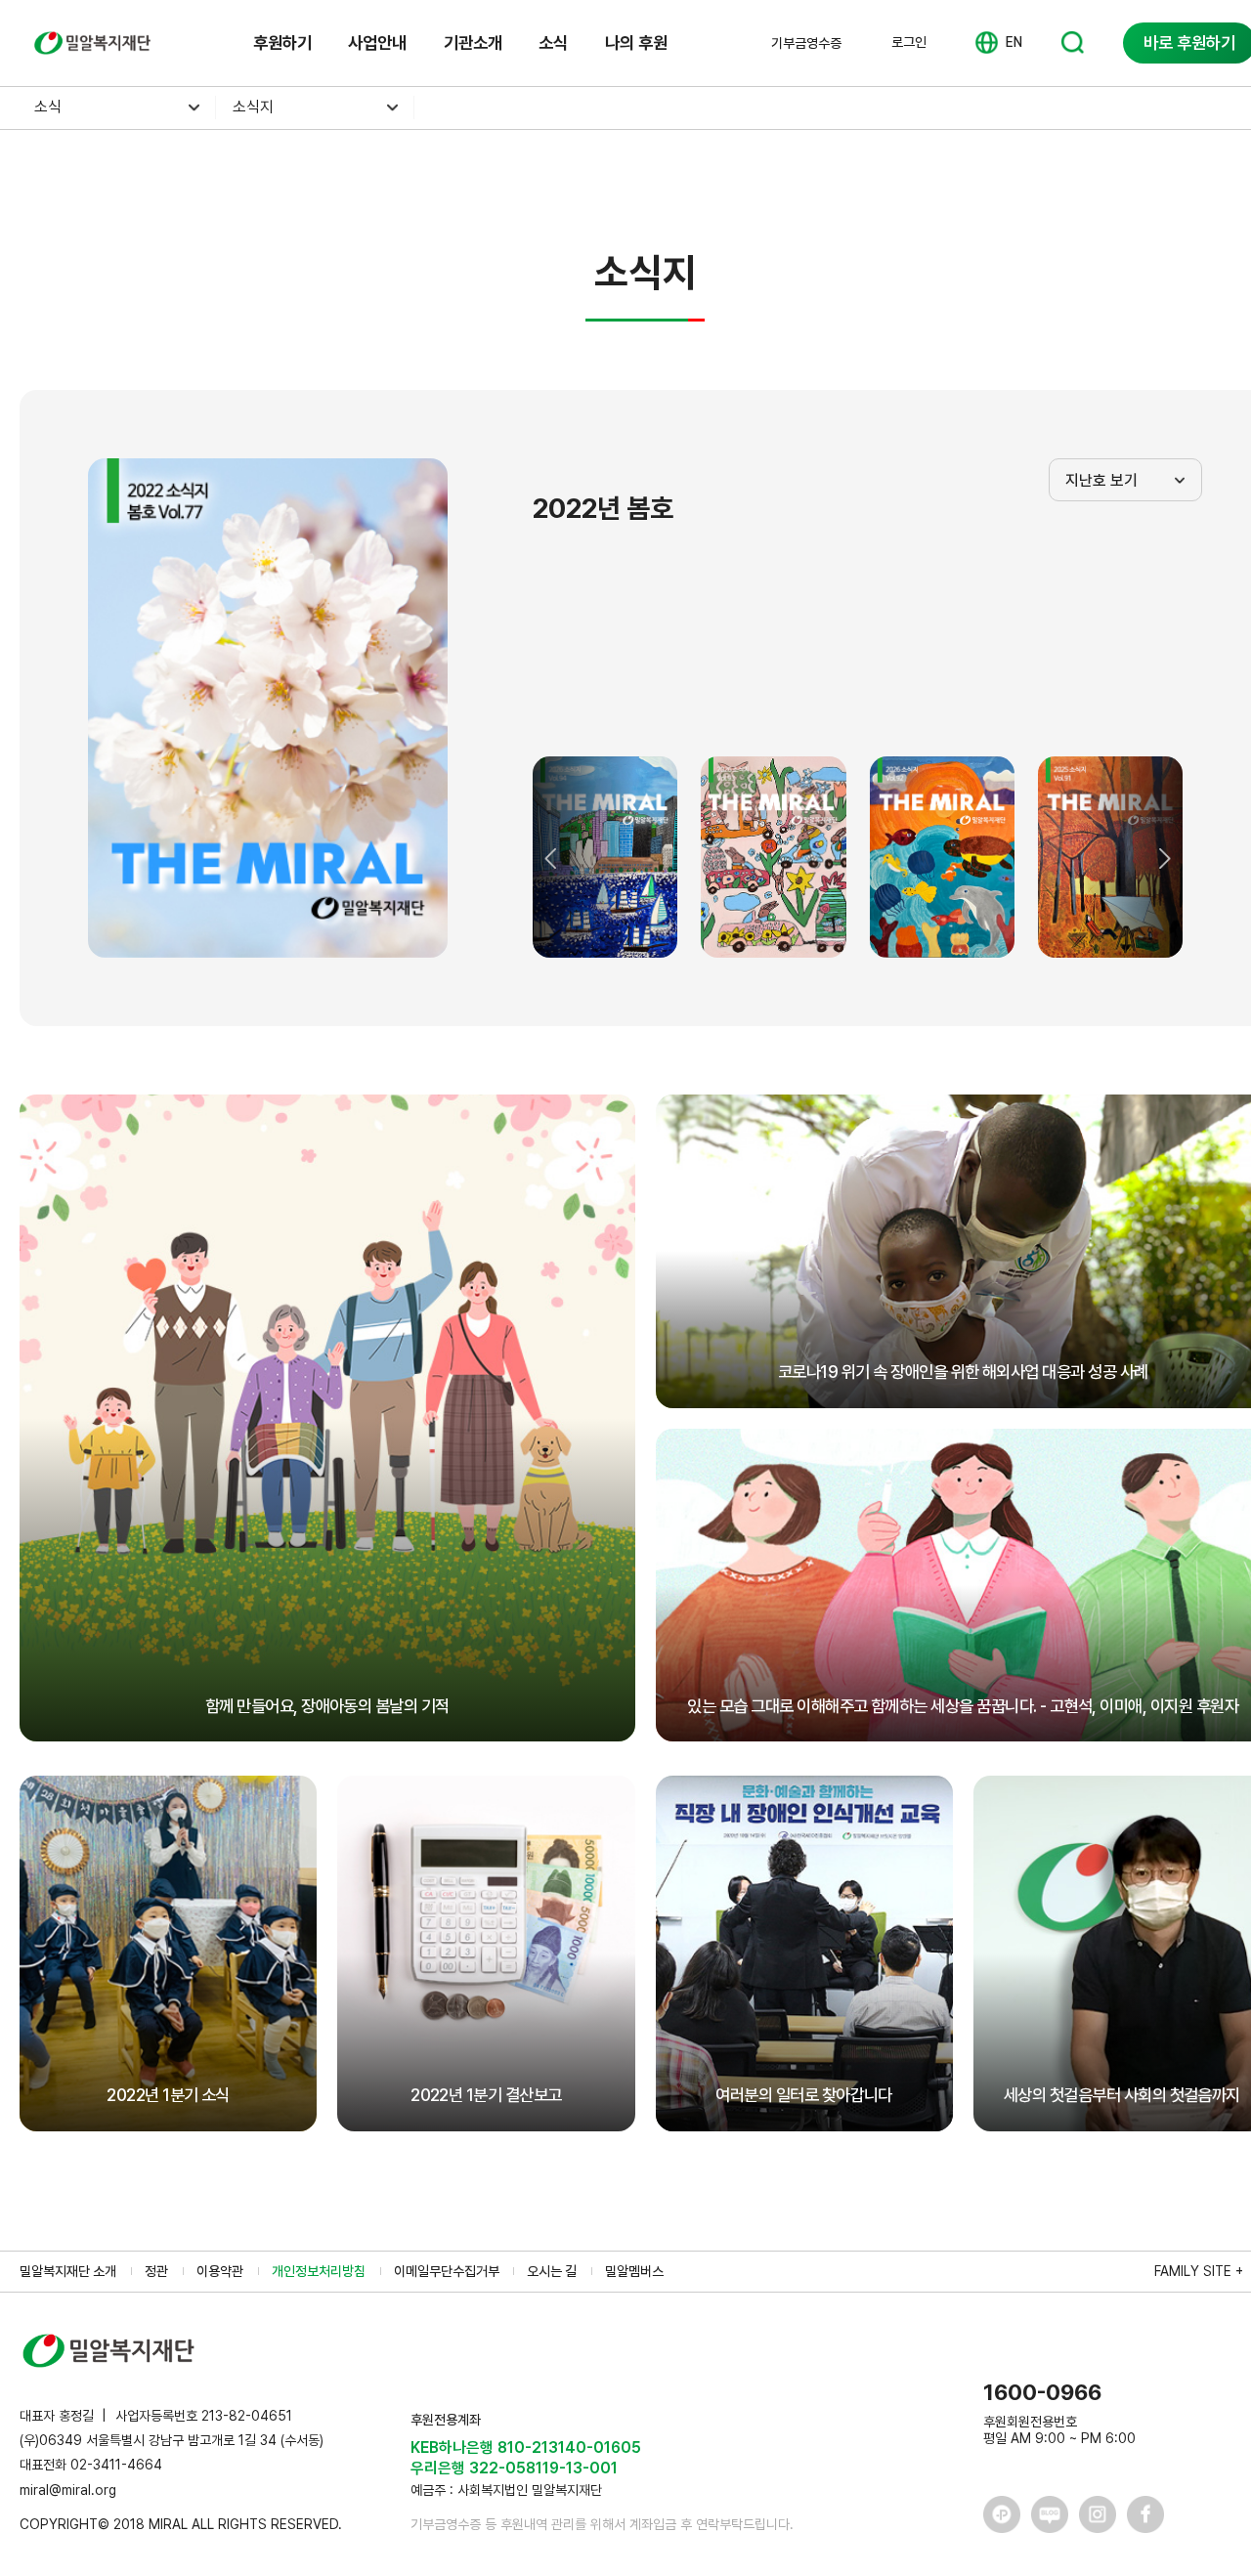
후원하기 (282, 43)
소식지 (253, 107)
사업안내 (377, 43)
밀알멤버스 (634, 2271)
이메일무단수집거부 (447, 2271)
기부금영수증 (806, 43)
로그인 (909, 42)
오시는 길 (552, 2271)
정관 (156, 2271)
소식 (553, 43)
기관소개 (473, 43)
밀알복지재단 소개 (68, 2271)
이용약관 (220, 2271)
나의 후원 (636, 43)
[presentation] (552, 858)
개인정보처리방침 (319, 2271)
